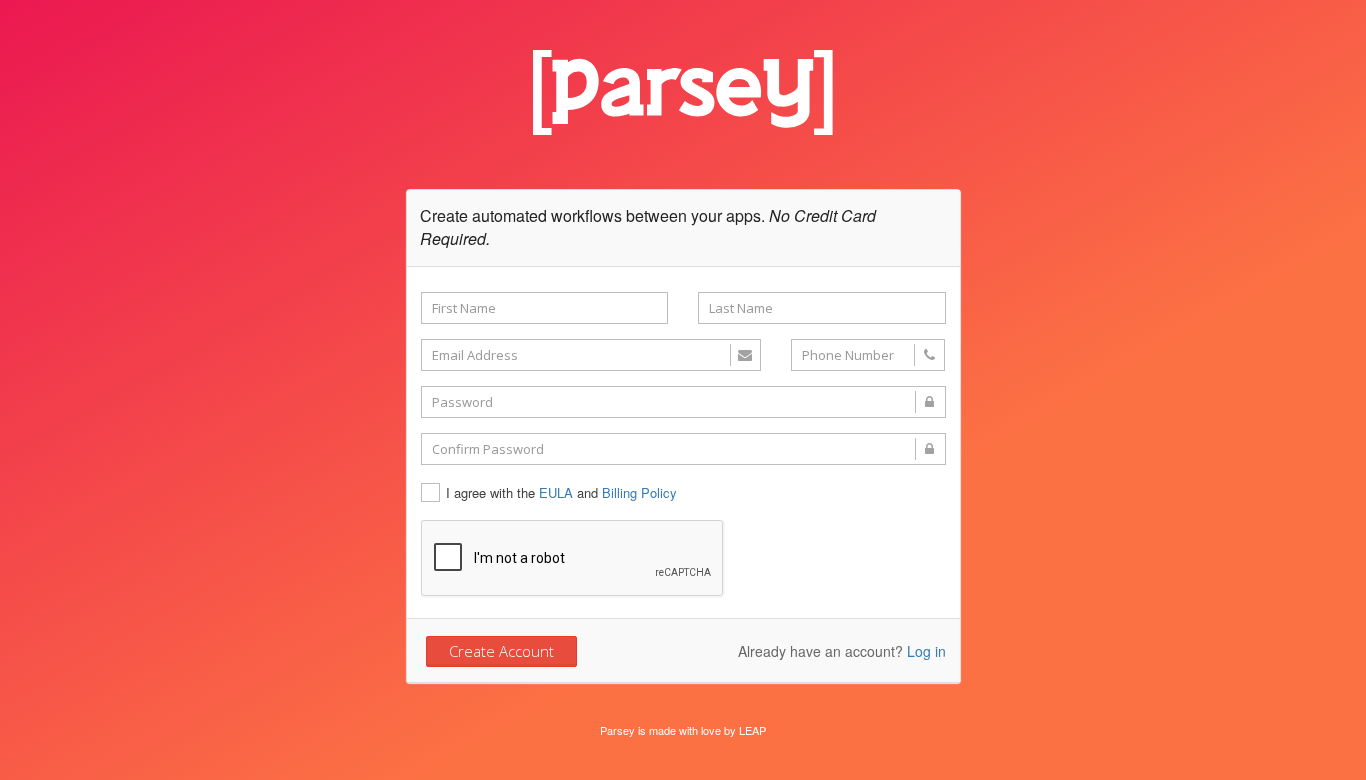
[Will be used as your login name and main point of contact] (591, 355)
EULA (556, 492)
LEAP (752, 730)
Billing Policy (639, 492)
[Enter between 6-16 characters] (683, 402)
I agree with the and (561, 492)
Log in (926, 651)
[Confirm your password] (683, 449)
